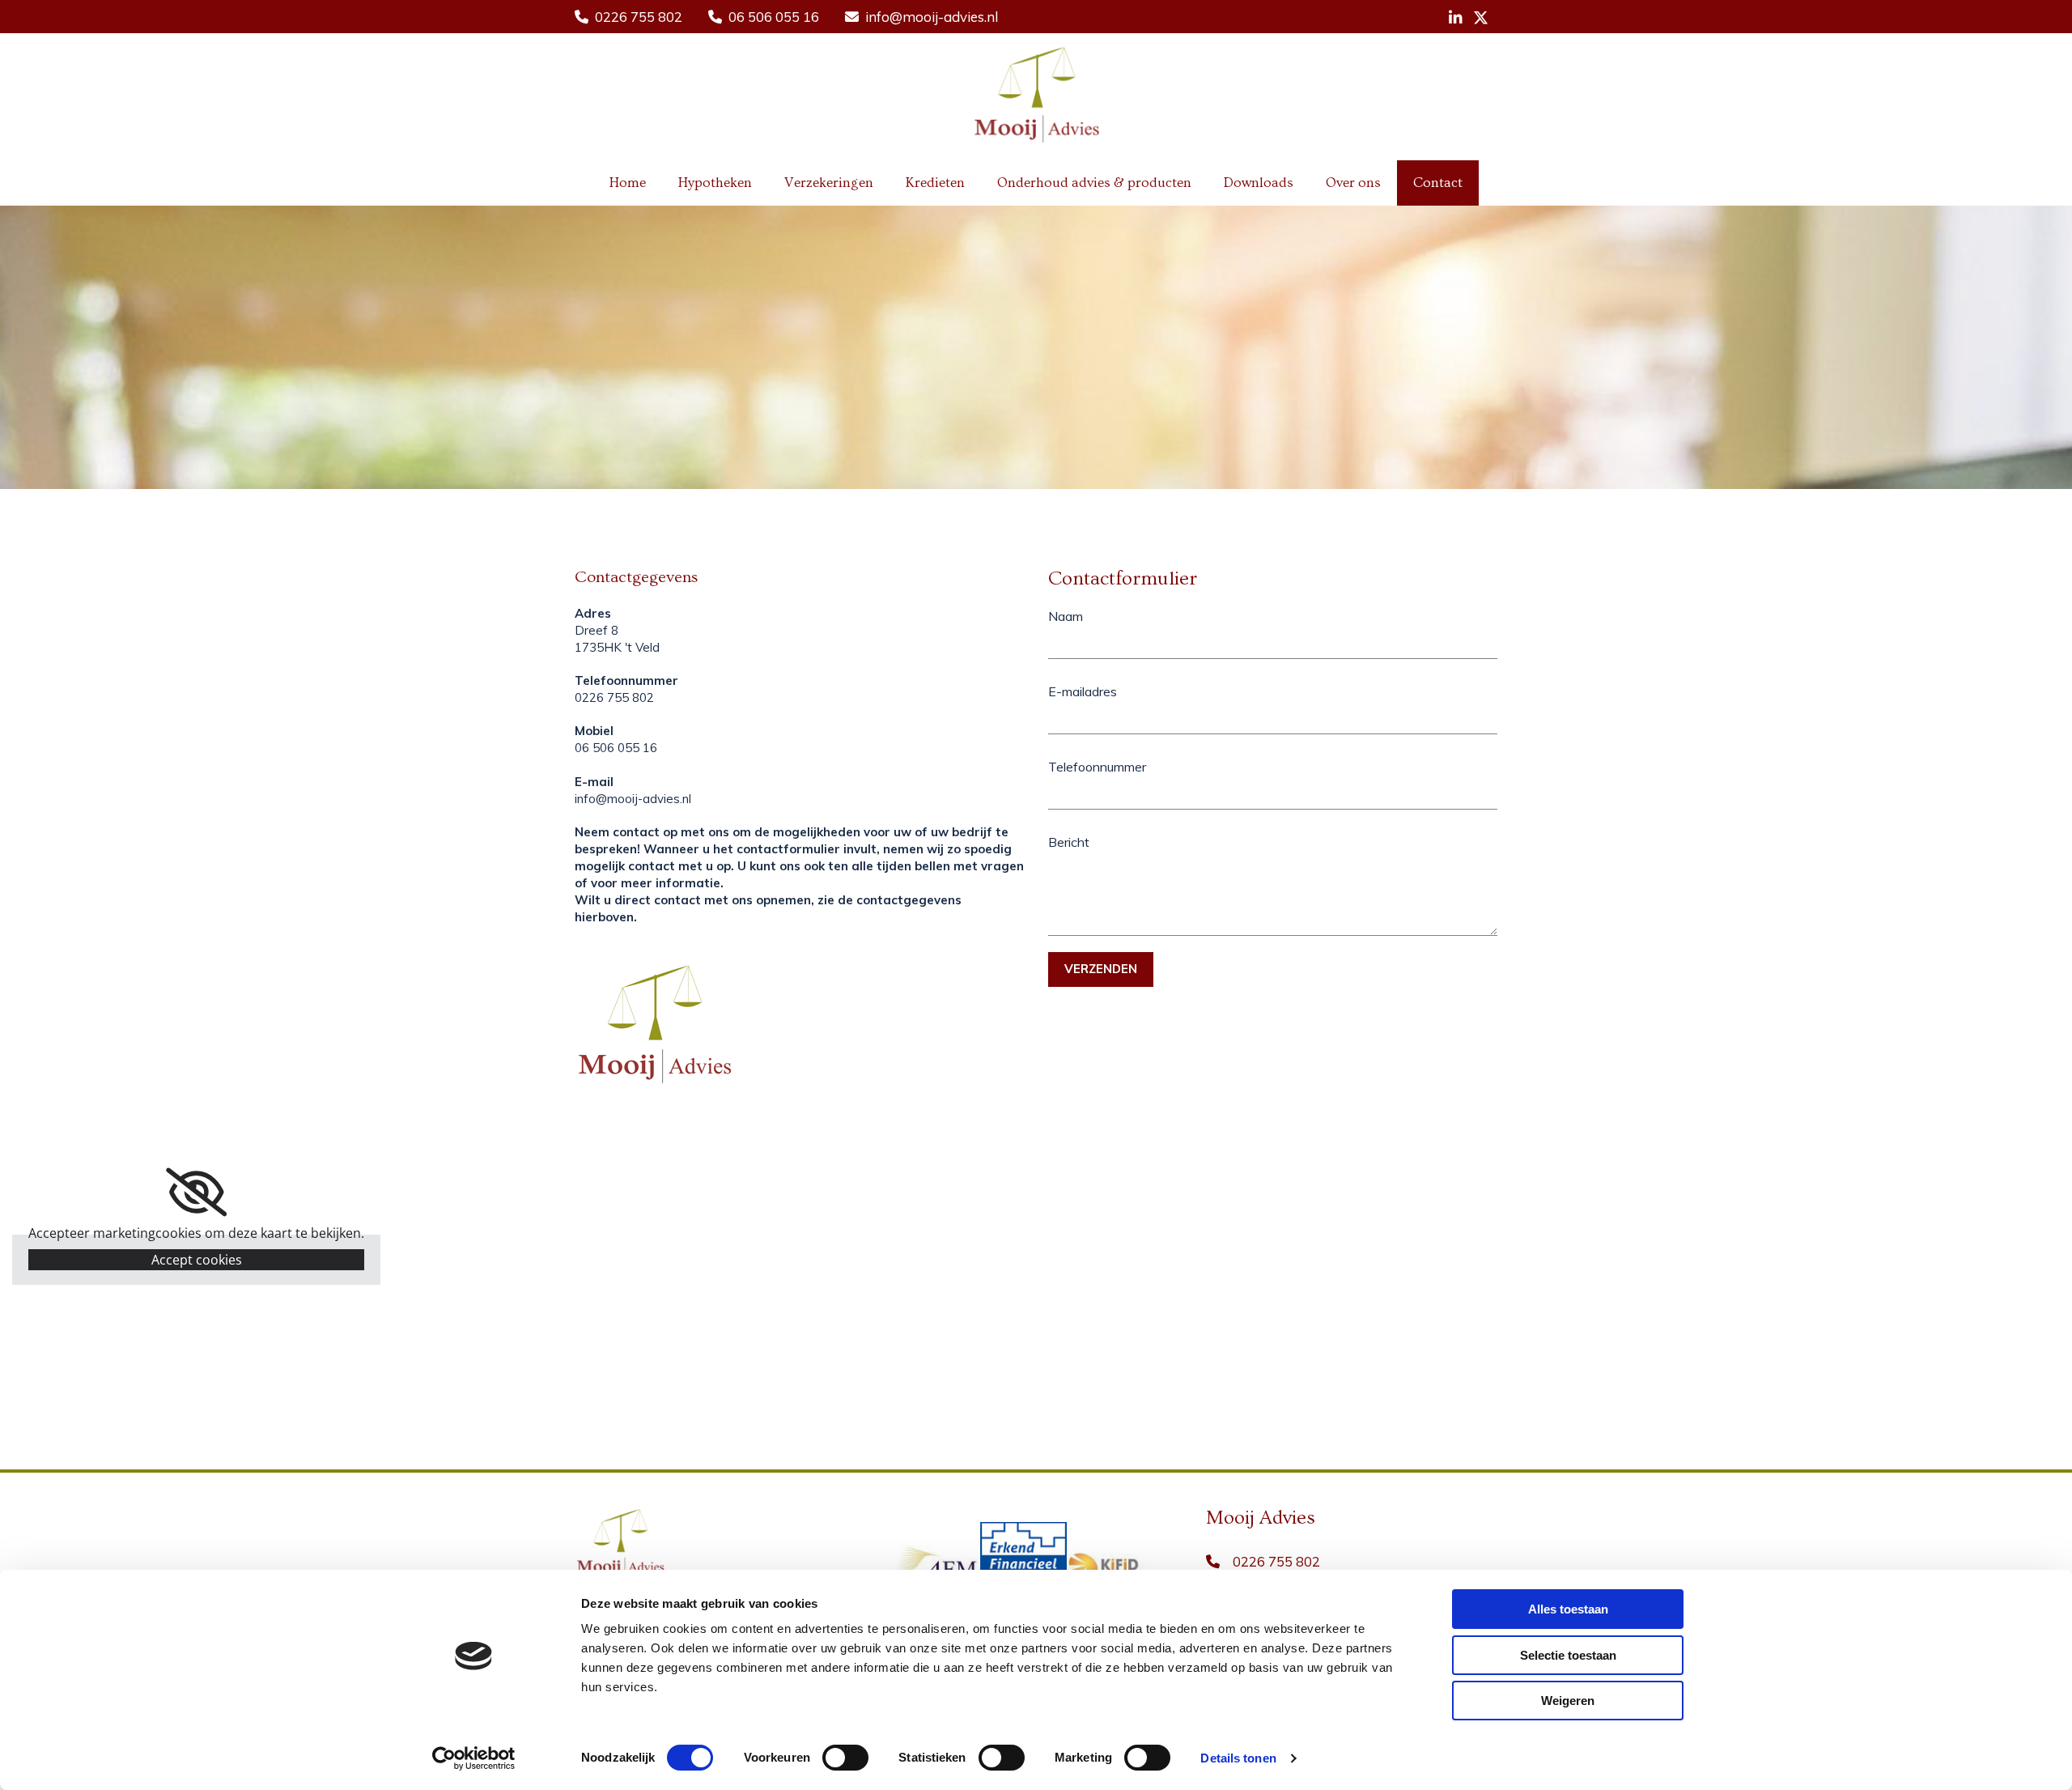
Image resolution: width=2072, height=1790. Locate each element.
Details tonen (1238, 1758)
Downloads (1259, 183)
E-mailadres (1083, 691)
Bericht (1069, 842)
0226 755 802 (639, 17)
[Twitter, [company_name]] (1481, 17)
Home (628, 183)
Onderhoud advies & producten (1094, 183)
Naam (1066, 616)
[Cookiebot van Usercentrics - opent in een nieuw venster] (474, 1758)
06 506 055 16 (774, 17)
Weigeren (1568, 1701)
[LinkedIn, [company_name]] (1456, 17)
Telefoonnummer (1097, 767)
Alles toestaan (1568, 1609)
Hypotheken (715, 183)
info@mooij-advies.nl (932, 17)
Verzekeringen (829, 183)
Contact (1438, 183)
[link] (196, 1193)
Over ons (1353, 183)
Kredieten (935, 183)
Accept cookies (197, 1260)
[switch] (845, 1758)
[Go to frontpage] (1036, 93)
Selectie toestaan (1568, 1655)
